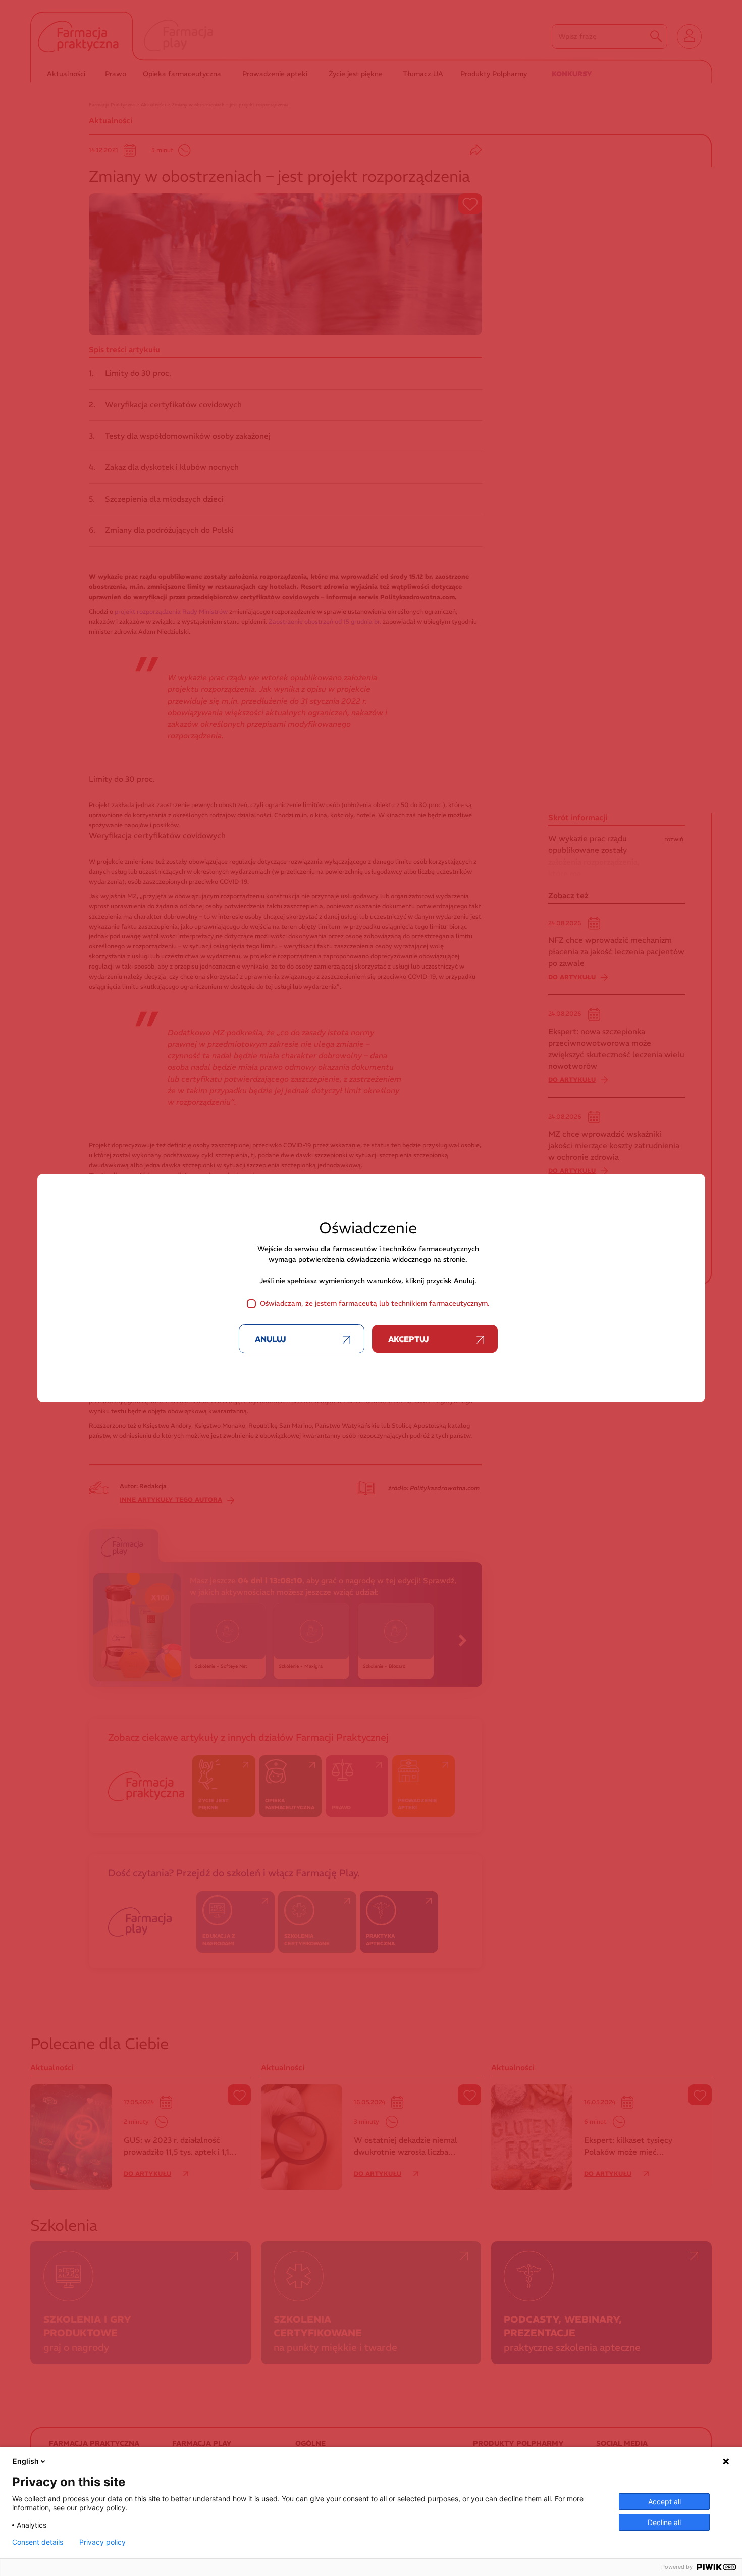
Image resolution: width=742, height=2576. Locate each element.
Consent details (38, 2542)
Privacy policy (102, 2542)
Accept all (665, 2502)
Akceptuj (409, 1339)
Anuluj (271, 1339)
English (26, 2461)
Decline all (664, 2522)
